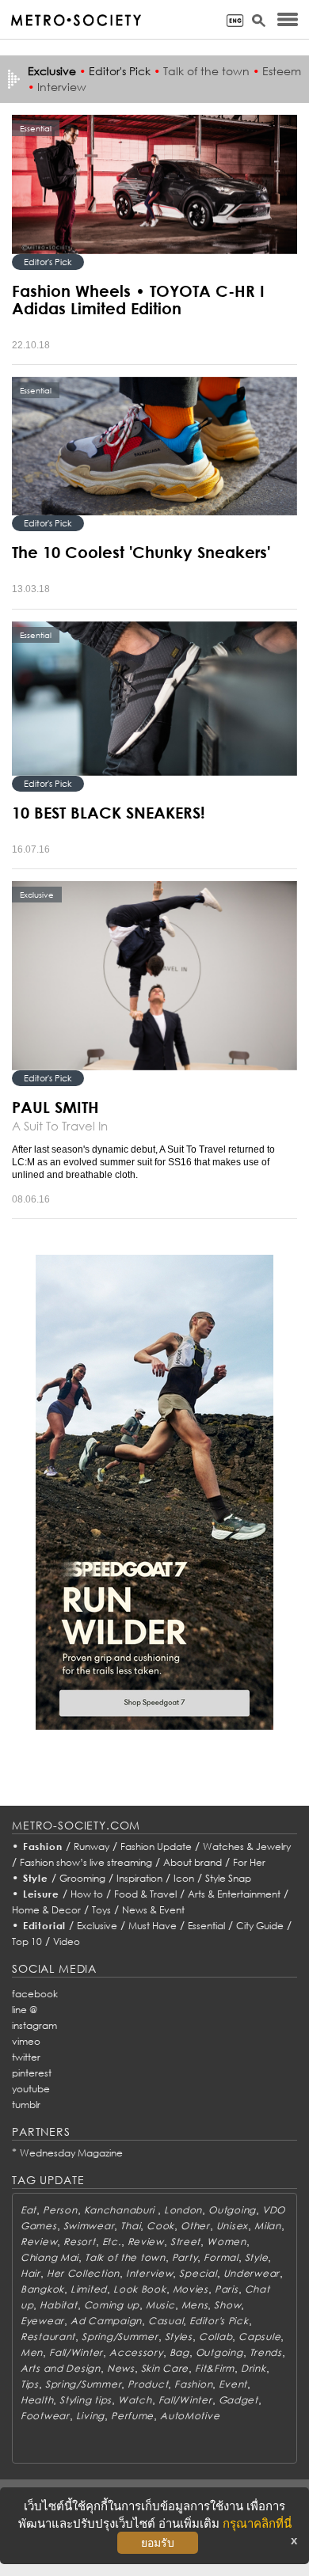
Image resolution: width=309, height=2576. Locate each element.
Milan (268, 2226)
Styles (179, 2337)
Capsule (259, 2337)
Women (227, 2242)
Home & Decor (46, 1910)
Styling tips (86, 2400)
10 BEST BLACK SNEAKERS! (109, 812)
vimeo (26, 2041)
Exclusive (97, 1926)
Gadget (238, 2400)
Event (233, 2384)
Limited (89, 2289)
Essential (206, 1926)
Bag (179, 2352)
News (121, 2368)
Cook (160, 2226)
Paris (227, 2289)
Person (60, 2210)
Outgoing (232, 2210)
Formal (221, 2257)
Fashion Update (156, 1847)
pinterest (32, 2073)
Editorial (45, 1926)
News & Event (153, 1910)
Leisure (41, 1894)
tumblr (26, 2105)
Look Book (139, 2289)
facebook (35, 1994)
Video (67, 1941)
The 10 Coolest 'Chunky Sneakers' (141, 552)
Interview (62, 87)
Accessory (136, 2352)
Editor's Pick (120, 71)
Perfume (132, 2416)
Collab (216, 2337)
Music (160, 2305)
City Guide (260, 1926)
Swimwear (89, 2226)
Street (185, 2242)
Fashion (43, 1847)
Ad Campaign (106, 2321)
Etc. (112, 2242)
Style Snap (228, 1878)
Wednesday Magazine (71, 2153)
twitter (26, 2057)
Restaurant (48, 2337)
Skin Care (165, 2368)
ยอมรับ (158, 2543)
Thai (130, 2226)
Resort (79, 2242)
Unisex (232, 2226)
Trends (266, 2352)
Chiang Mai (50, 2257)
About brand (193, 1862)
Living (90, 2416)
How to (87, 1894)
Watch (135, 2400)
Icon (184, 1878)
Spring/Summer (120, 2337)
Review (39, 2242)
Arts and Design (61, 2368)
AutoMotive (190, 2416)
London (183, 2210)
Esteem (282, 71)
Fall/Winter (76, 2352)
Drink (254, 2368)
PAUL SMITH (55, 1107)
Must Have (153, 1926)
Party (185, 2257)
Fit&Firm (215, 2368)
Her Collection (83, 2273)
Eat (29, 2210)
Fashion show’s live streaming (86, 1862)
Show (227, 2305)
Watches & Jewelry (247, 1847)
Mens (195, 2305)
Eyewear (42, 2321)
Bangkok (42, 2289)
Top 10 (27, 1941)
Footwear (45, 2416)
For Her (249, 1862)
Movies (191, 2289)
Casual (166, 2321)
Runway (92, 1847)
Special (198, 2273)
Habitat (58, 2305)
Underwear (252, 2273)
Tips (30, 2384)
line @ (25, 2010)
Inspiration (139, 1878)
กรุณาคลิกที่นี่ (257, 2523)
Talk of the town (206, 71)
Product (148, 2384)
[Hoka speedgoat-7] (154, 1491)
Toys (101, 1910)
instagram (34, 2025)
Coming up (112, 2305)
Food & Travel (145, 1894)
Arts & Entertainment (234, 1894)
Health (37, 2400)
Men (32, 2352)
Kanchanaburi (121, 2210)
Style (36, 1878)
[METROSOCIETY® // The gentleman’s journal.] (76, 20)
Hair (31, 2273)
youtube (31, 2089)
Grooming (82, 1878)
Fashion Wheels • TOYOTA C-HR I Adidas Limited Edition (138, 299)
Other (195, 2226)
